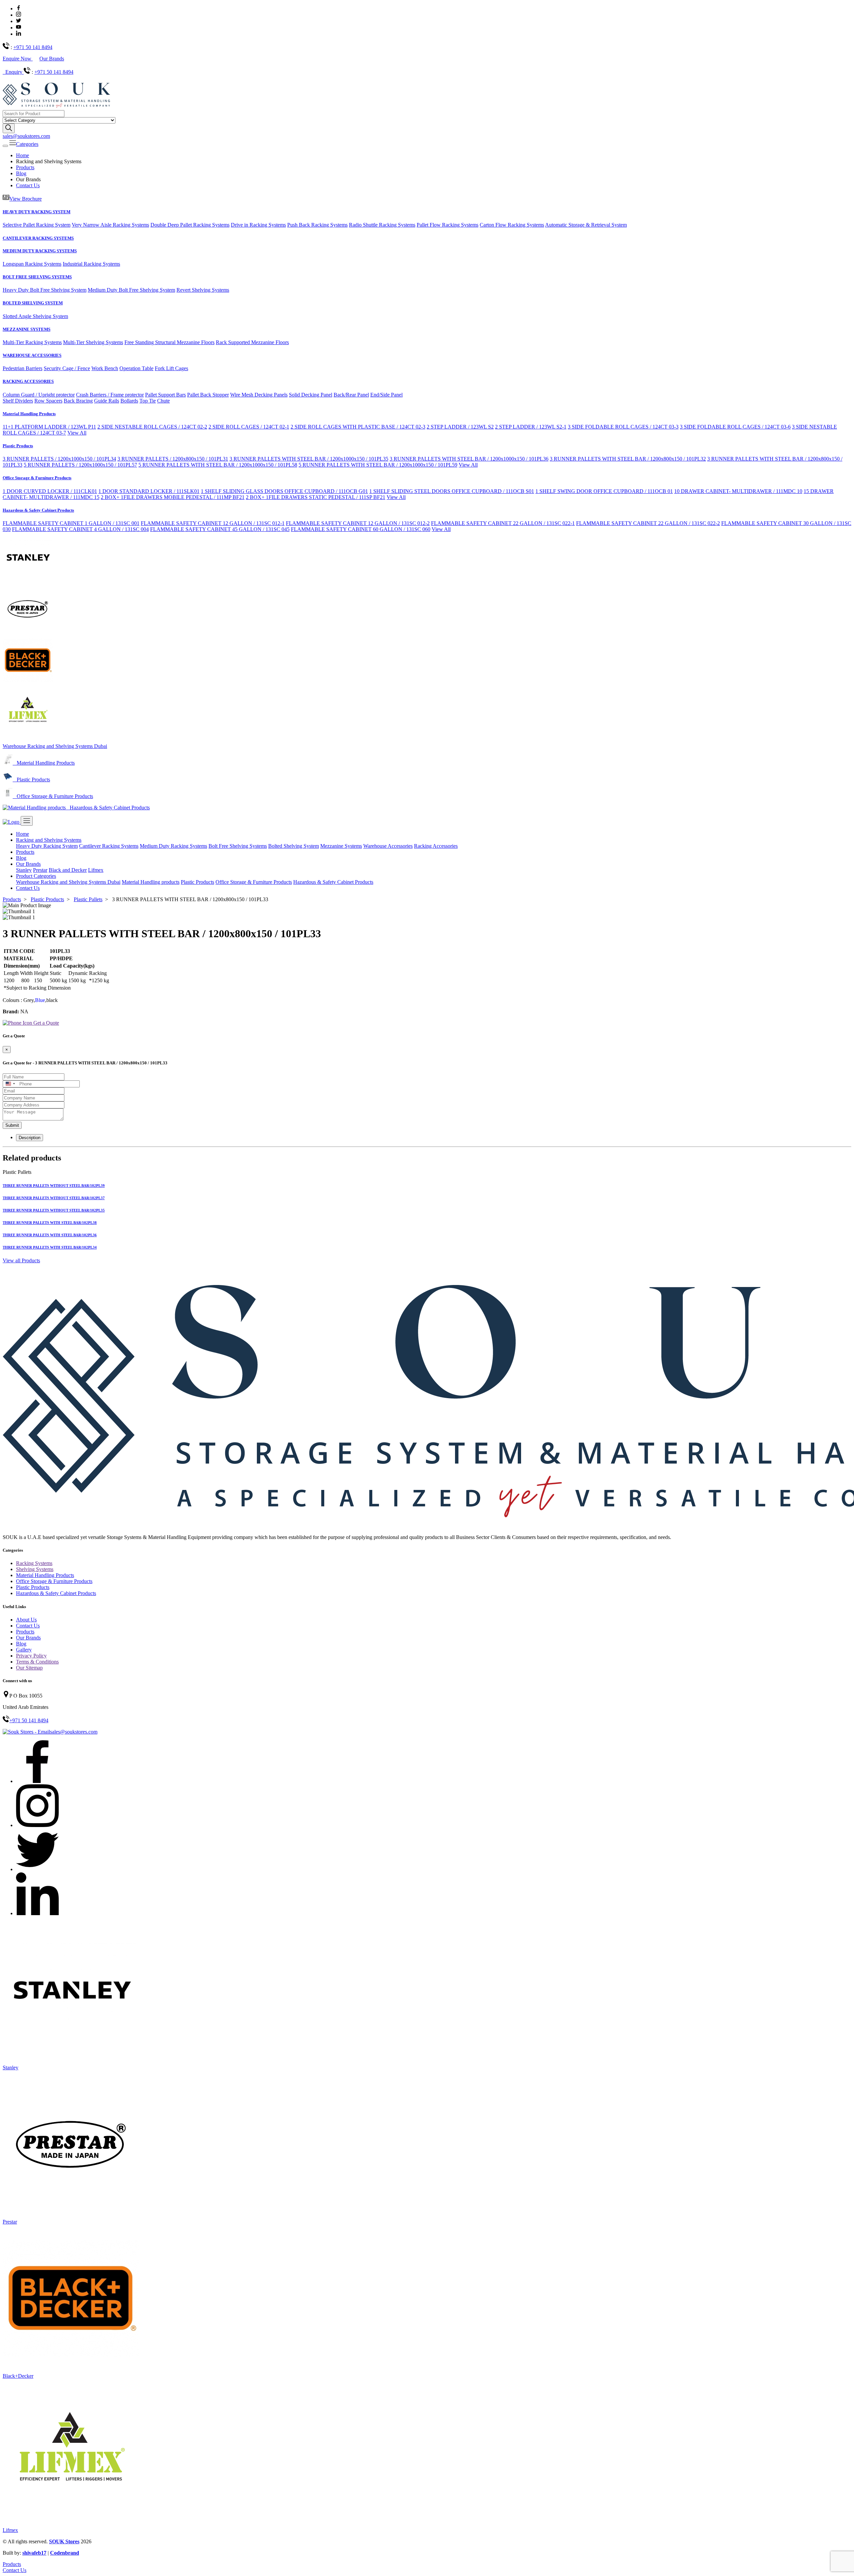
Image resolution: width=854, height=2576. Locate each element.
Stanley (24, 870)
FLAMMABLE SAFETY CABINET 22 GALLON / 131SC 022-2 (648, 523)
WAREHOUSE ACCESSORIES (32, 355)
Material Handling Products (29, 414)
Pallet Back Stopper (208, 395)
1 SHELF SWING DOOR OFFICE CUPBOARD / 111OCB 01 (604, 491)
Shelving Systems (35, 1569)
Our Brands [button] (28, 864)
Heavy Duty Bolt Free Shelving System (45, 290)
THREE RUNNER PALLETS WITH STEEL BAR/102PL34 (50, 1247)
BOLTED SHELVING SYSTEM (33, 303)
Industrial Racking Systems (91, 264)
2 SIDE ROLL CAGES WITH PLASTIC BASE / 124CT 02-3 (358, 427)
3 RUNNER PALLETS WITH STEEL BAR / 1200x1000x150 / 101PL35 (309, 459)
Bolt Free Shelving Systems (238, 846)
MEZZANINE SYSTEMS (27, 329)
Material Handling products (151, 882)
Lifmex (96, 870)
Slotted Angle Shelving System (35, 316)
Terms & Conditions (37, 1662)
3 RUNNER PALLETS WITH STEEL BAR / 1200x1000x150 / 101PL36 (469, 459)
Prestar (40, 870)
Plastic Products (18, 446)
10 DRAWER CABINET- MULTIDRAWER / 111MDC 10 (738, 491)
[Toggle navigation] (5, 146)
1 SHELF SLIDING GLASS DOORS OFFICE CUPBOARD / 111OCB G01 (284, 491)
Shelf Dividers (18, 401)
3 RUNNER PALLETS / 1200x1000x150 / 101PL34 (59, 459)
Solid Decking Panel (311, 395)
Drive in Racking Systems (258, 225)
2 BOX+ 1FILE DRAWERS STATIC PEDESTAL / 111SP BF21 (316, 497)
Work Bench (105, 368)
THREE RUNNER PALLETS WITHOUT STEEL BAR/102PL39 (54, 1186)
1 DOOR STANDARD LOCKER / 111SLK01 (149, 491)
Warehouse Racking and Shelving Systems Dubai (55, 746)
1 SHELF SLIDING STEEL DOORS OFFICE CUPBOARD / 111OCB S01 (452, 491)
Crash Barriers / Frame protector (110, 395)
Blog (21, 173)
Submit (12, 1125)
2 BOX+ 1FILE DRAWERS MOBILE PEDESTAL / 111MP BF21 (173, 497)
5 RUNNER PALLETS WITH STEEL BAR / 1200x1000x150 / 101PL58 (218, 465)
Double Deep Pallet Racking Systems (190, 225)
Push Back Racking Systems (317, 225)
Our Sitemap (29, 1668)
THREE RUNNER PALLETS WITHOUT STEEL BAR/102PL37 (54, 1198)
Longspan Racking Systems (32, 264)
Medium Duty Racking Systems (173, 846)
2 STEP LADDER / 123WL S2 (460, 427)
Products (25, 167)
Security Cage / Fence (67, 368)
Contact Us (28, 185)
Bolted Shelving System (294, 846)
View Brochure (26, 199)
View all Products (21, 1260)
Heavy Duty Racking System (47, 846)
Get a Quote (46, 1023)
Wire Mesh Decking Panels (259, 395)
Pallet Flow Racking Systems (448, 225)
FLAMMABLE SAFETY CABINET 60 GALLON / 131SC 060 (361, 529)
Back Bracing (78, 401)
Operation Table (136, 368)
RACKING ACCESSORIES (28, 381)
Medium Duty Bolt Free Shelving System (131, 290)
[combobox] (10, 1084)
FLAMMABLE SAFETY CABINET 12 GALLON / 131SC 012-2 (358, 523)
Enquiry (15, 72)
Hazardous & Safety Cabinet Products (38, 510)
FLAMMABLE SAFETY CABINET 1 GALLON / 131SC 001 (71, 523)
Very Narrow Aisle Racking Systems (110, 225)
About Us (26, 1620)
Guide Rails (107, 401)
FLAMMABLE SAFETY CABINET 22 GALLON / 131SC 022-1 (503, 523)
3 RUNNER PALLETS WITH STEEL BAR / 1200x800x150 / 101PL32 (628, 459)
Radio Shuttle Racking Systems (382, 225)
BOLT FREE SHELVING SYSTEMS (37, 277)
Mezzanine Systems (341, 846)
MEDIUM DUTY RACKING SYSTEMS (40, 251)
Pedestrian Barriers (23, 368)
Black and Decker (68, 870)
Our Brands (52, 59)
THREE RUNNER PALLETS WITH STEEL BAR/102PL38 (50, 1223)
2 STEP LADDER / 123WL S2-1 (531, 427)
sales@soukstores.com (26, 136)
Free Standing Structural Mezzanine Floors (169, 342)
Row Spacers (48, 401)
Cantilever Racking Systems (109, 846)
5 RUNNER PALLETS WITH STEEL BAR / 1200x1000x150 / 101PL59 (378, 465)
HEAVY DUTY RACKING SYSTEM (37, 212)
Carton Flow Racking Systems (512, 225)
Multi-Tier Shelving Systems (93, 342)
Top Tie (148, 401)
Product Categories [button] (36, 876)
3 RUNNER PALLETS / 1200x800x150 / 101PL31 (173, 459)
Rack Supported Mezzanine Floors (252, 342)
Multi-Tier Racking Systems (32, 342)
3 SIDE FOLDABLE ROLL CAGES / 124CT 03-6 (735, 427)
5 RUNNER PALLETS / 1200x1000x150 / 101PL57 (80, 465)
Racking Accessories (436, 846)
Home (23, 155)
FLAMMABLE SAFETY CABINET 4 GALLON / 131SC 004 (80, 529)
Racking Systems (34, 1563)
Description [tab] (30, 1138)
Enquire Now (18, 59)
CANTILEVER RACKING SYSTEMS (38, 238)
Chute (163, 401)
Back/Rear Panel (351, 395)
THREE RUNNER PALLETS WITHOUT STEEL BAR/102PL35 (54, 1210)
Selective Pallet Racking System (37, 225)
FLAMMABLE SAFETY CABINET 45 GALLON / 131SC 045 (220, 529)
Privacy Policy (31, 1656)
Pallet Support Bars (165, 395)
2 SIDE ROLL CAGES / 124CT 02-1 (249, 427)
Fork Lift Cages (171, 368)
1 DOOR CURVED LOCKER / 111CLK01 (50, 491)
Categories (27, 144)
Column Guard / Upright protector (39, 395)
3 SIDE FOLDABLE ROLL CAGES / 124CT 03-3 (623, 427)
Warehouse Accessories (388, 846)
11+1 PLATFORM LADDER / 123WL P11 (49, 427)
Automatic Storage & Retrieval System (586, 225)
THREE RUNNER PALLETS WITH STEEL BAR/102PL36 (50, 1235)
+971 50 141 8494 (33, 47)
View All (77, 433)
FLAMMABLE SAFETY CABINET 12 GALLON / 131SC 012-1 (213, 523)
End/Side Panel (386, 395)
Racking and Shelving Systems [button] (49, 840)
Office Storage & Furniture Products (37, 478)
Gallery (24, 1650)
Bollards (129, 401)
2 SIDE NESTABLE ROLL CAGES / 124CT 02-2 (152, 427)
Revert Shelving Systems (203, 290)
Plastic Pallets (88, 899)
